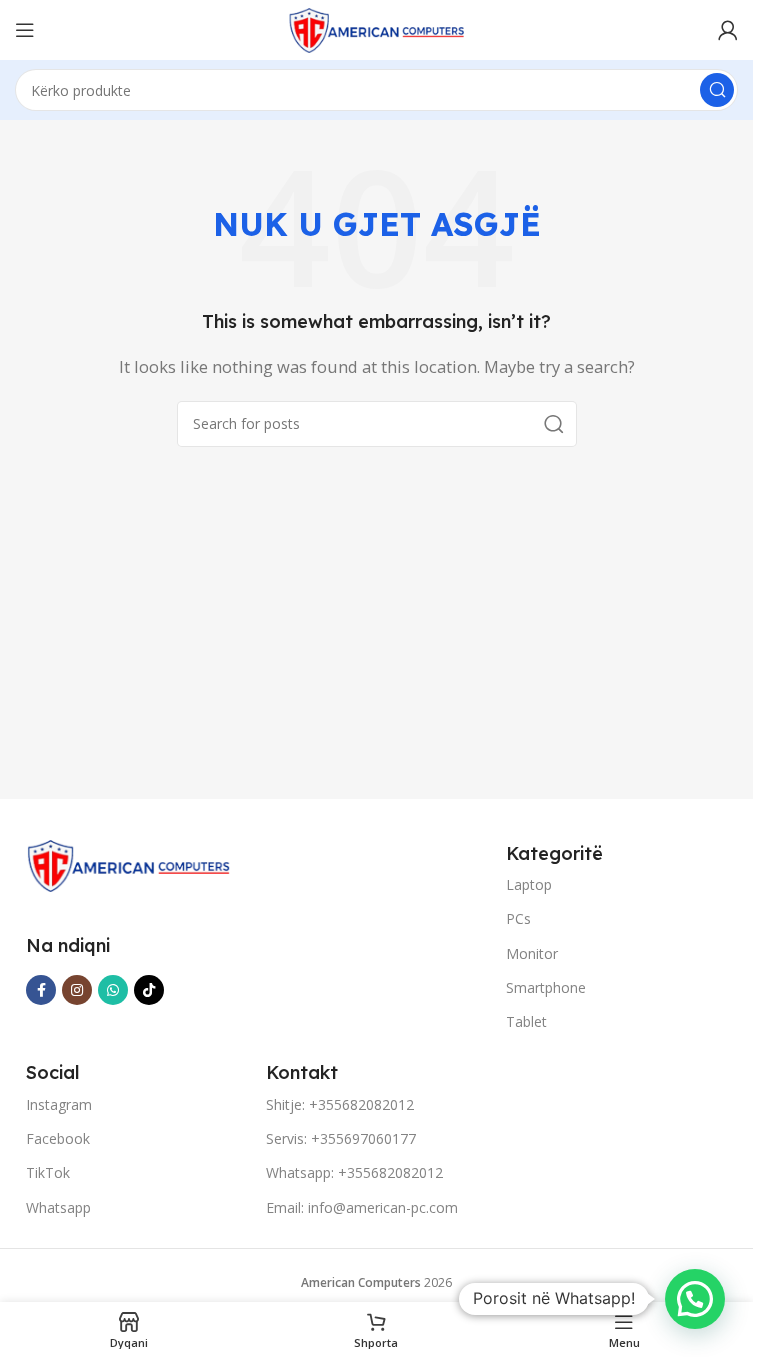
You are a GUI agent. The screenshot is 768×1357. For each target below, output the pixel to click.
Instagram (59, 1104)
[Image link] (128, 864)
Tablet (526, 1021)
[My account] (728, 30)
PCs (518, 918)
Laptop (529, 884)
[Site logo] (377, 28)
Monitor (532, 953)
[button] (695, 1299)
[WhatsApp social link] (113, 990)
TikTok (48, 1172)
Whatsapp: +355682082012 (354, 1172)
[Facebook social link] (41, 990)
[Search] (717, 90)
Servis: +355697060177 (341, 1138)
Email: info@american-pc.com (362, 1207)
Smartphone (546, 987)
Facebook (58, 1138)
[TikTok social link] (149, 990)
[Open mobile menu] (25, 30)
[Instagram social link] (77, 990)
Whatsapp (58, 1207)
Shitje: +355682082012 (340, 1104)
